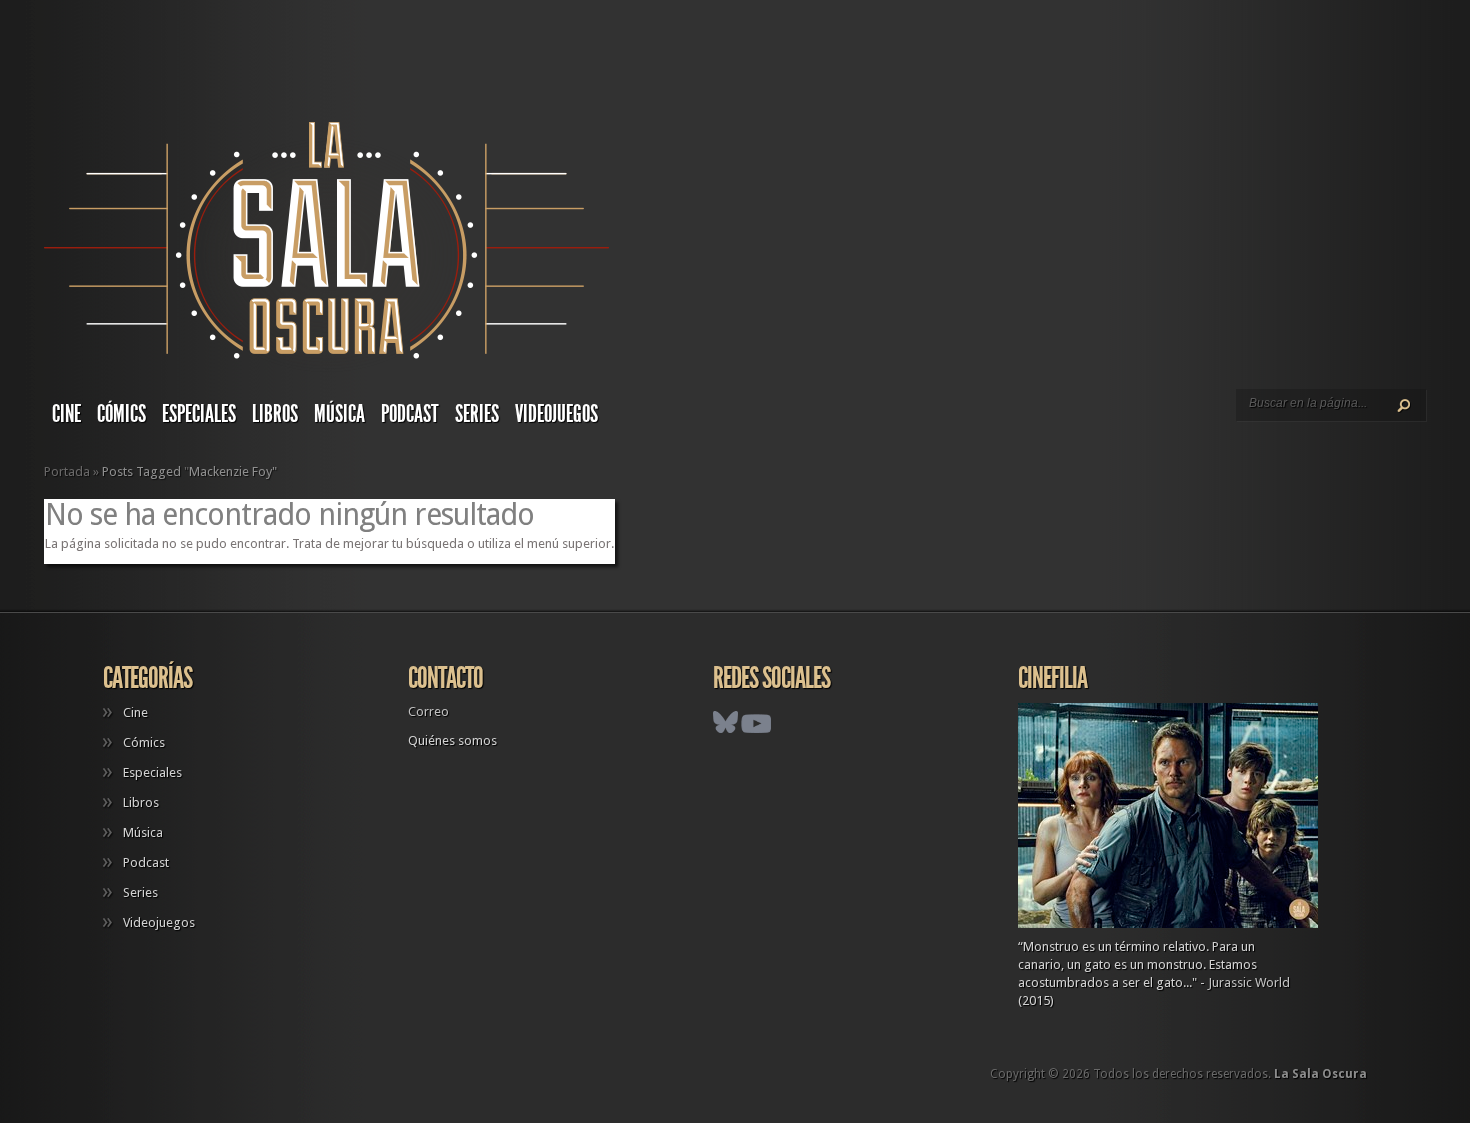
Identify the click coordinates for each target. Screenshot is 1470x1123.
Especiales (199, 414)
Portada (67, 471)
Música (339, 414)
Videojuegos (556, 414)
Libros (275, 414)
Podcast (410, 414)
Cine (66, 414)
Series (477, 414)
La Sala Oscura (1320, 1074)
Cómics (121, 414)
